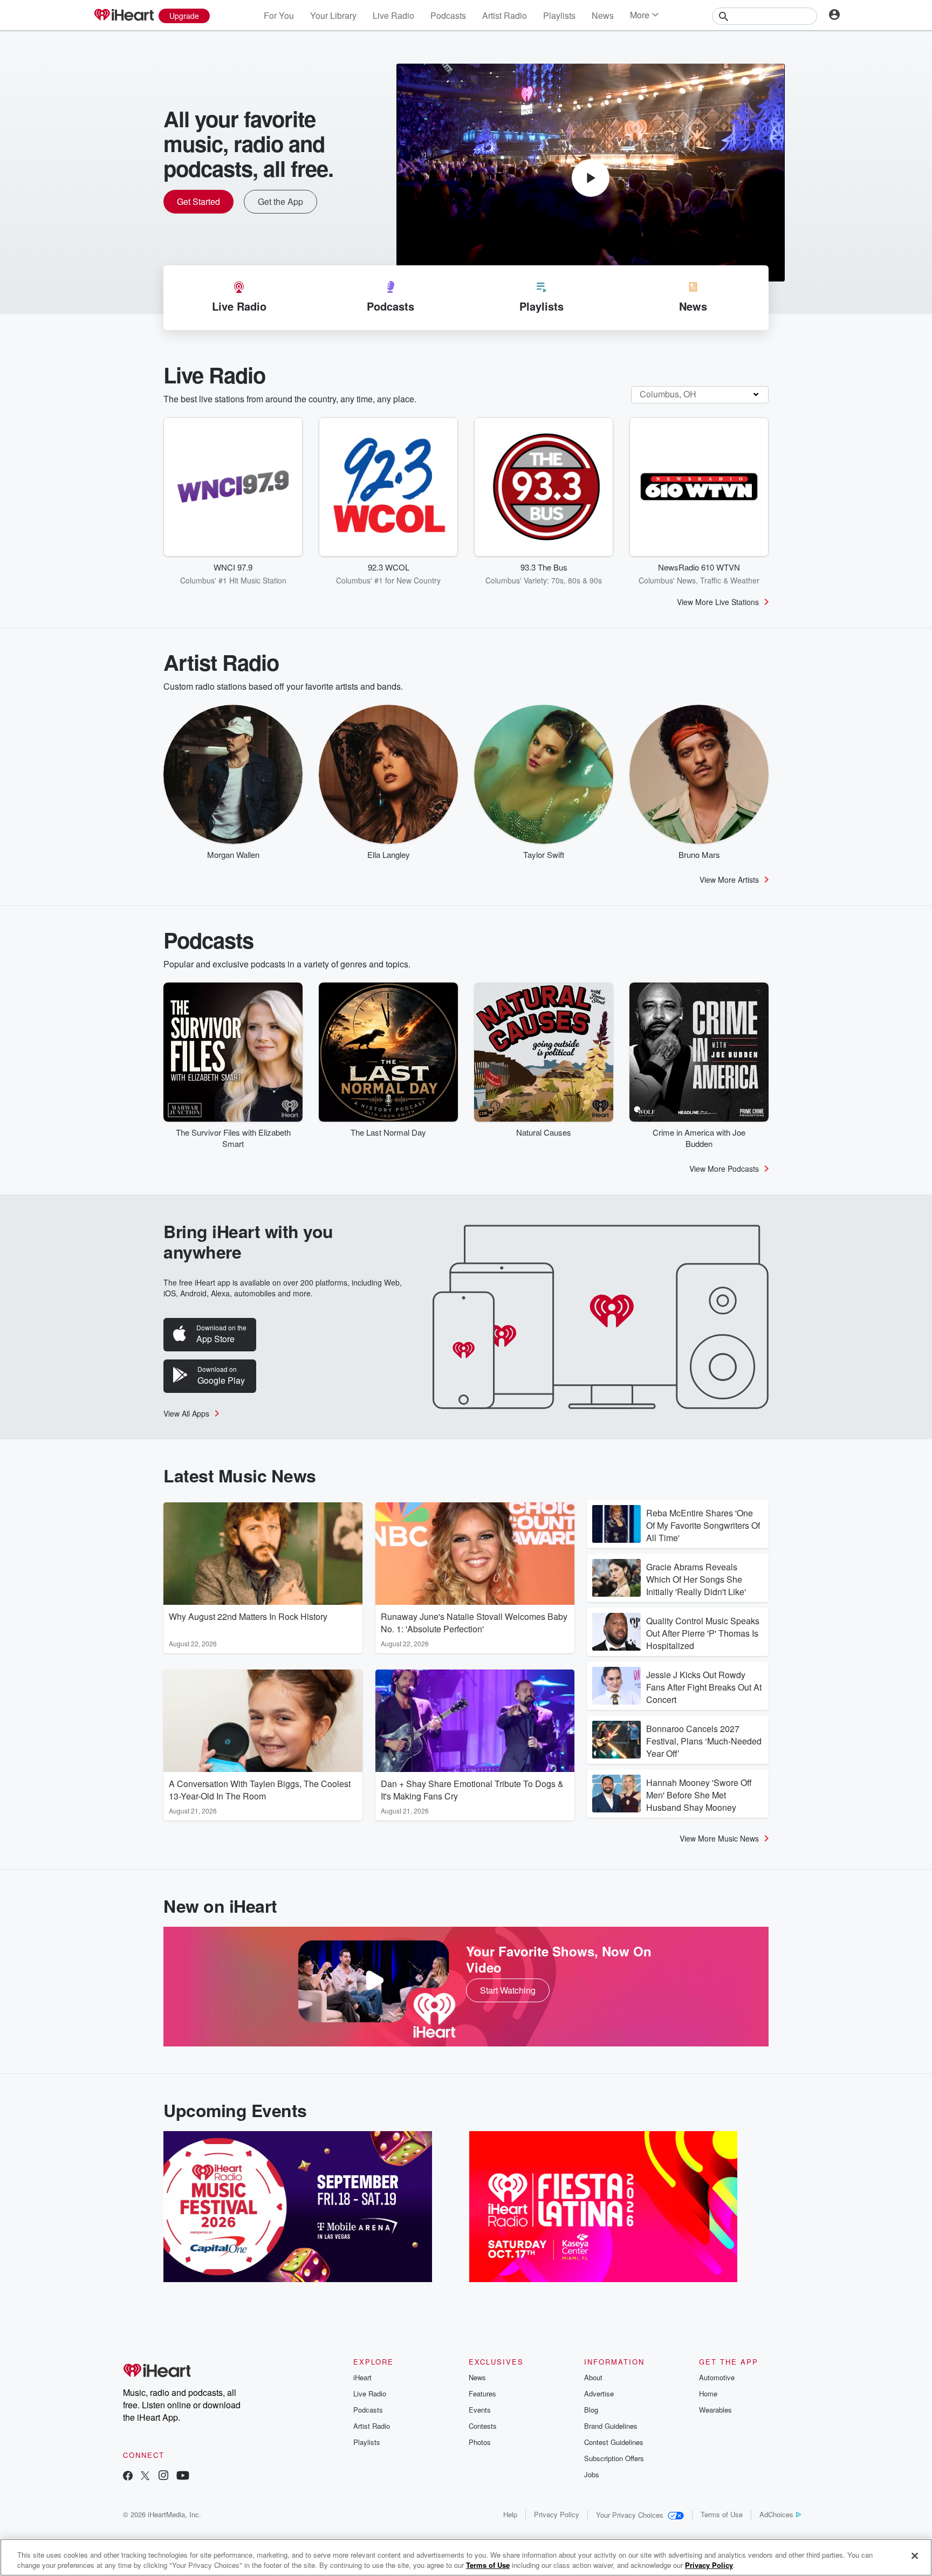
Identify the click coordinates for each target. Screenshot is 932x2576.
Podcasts (448, 15)
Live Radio (393, 15)
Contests (483, 2426)
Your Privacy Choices (630, 2515)
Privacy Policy (557, 2514)
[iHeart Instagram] (163, 2477)
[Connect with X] (145, 2477)
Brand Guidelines (611, 2426)
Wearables (715, 2410)
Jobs (592, 2474)
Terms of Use (722, 2514)
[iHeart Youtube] (183, 2477)
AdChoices (776, 2514)
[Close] (915, 2556)
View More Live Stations (718, 602)
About (593, 2377)
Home (708, 2393)
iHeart (362, 2377)
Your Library (333, 15)
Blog (591, 2410)
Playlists (559, 15)
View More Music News (719, 1838)
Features (482, 2393)
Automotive (717, 2377)
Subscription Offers (614, 2458)
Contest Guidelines (614, 2442)
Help (510, 2514)
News (603, 15)
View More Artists (729, 880)
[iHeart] (124, 16)
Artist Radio (505, 15)
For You (279, 15)
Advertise (599, 2393)
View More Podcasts (724, 1169)
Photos (480, 2442)
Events (480, 2410)
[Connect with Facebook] (128, 2477)
